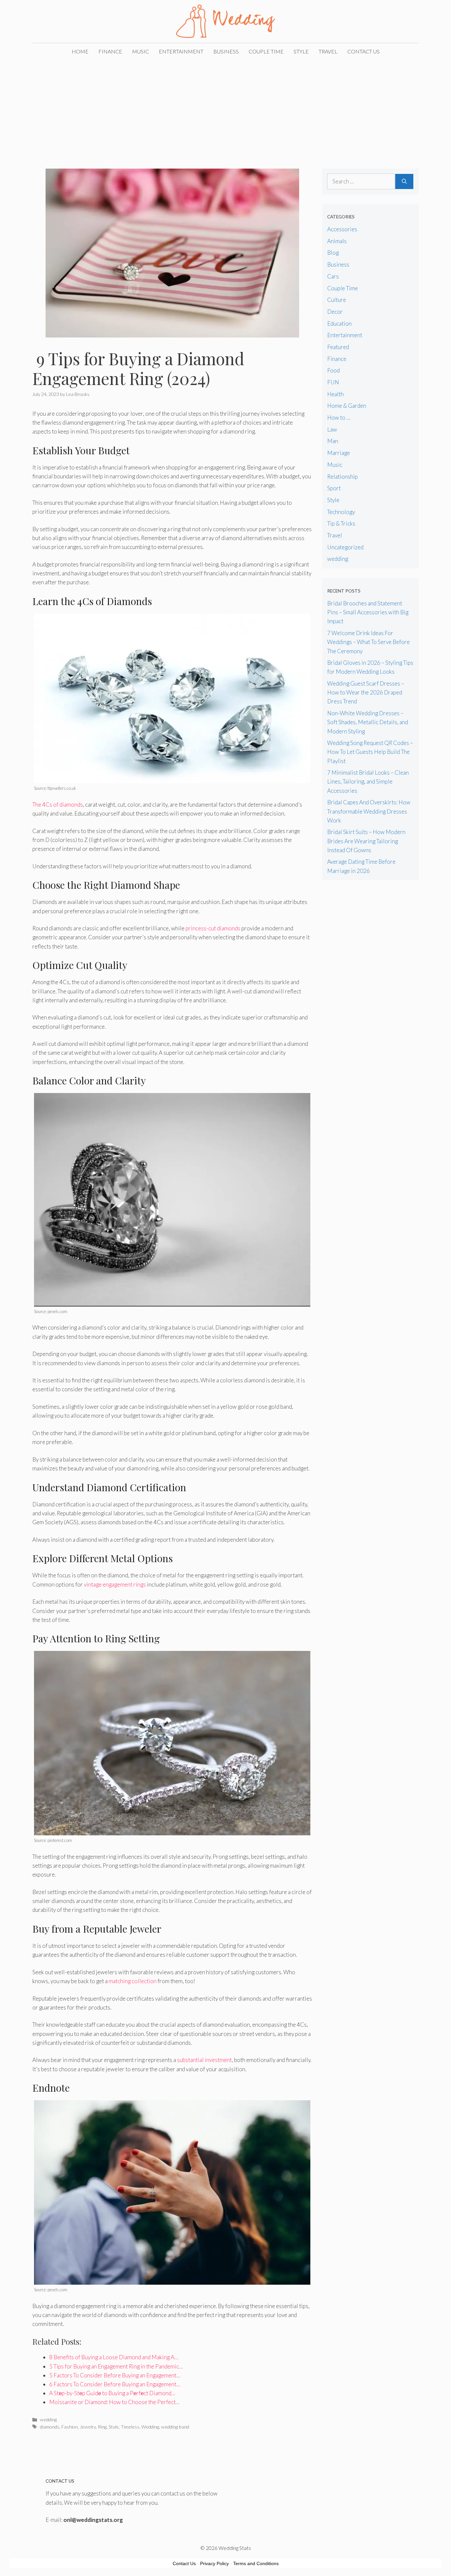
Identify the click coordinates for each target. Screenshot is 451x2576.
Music (140, 51)
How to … (339, 418)
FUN (333, 382)
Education (339, 323)
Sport (334, 488)
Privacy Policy (214, 2563)
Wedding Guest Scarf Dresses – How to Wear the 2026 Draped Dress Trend (366, 692)
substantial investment (204, 2060)
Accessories (342, 229)
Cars (333, 276)
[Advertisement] (225, 109)
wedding (48, 2419)
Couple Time (266, 51)
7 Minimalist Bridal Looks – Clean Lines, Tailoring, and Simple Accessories (368, 781)
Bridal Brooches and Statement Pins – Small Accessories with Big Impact (368, 612)
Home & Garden (347, 406)
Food (333, 370)
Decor (335, 312)
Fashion (70, 2427)
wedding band (175, 2427)
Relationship (343, 477)
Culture (337, 300)
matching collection (133, 1981)
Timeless (130, 2427)
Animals (337, 241)
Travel (328, 51)
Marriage (339, 453)
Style (301, 51)
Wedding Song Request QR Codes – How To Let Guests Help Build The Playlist (370, 752)
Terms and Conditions (256, 2563)
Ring (102, 2427)
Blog (333, 253)
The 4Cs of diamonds (58, 805)
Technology (341, 512)
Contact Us (364, 51)
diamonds (50, 2427)
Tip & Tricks (341, 523)
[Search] (404, 181)
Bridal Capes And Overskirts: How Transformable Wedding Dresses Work (369, 811)
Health (335, 394)
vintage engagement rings (115, 1584)
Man (333, 441)
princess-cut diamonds (213, 928)
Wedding (150, 2427)
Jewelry (88, 2427)
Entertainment (181, 51)
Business (226, 51)
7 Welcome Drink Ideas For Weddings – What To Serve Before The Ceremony (368, 642)
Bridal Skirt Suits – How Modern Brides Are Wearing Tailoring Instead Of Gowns (366, 841)
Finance (110, 51)
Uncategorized (345, 547)
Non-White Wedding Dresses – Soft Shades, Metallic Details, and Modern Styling (368, 722)
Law (332, 429)
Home (80, 51)
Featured (338, 347)
